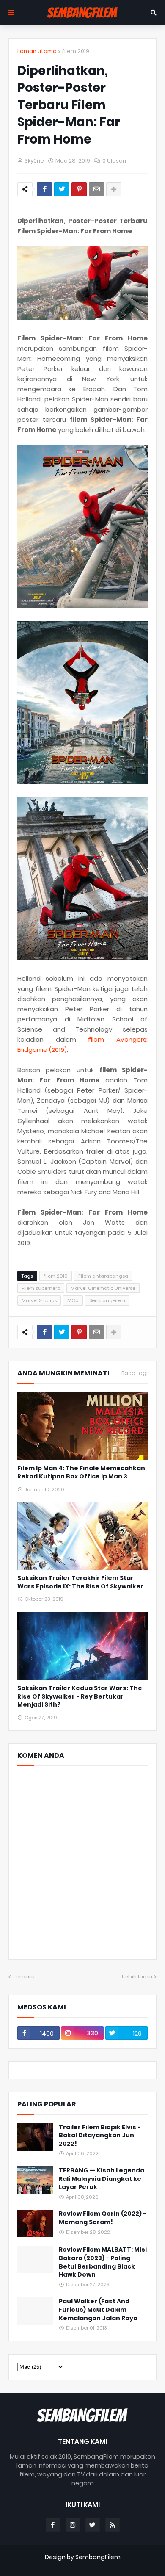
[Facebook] (44, 189)
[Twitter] (62, 189)
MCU (73, 1300)
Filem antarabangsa (103, 1276)
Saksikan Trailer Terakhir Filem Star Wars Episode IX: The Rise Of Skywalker (80, 1582)
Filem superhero (41, 1288)
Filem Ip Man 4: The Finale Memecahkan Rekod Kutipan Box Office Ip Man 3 (81, 1473)
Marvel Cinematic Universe (103, 1288)
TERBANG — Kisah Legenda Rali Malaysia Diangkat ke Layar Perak (102, 2179)
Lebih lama (137, 1977)
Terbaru (24, 1977)
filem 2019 (76, 51)
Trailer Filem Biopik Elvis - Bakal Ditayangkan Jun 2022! (100, 2136)
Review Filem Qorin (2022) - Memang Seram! (103, 2218)
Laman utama (37, 51)
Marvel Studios (39, 1300)
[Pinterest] (79, 189)
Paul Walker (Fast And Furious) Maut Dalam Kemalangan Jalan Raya (98, 2310)
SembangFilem (107, 1300)
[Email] (96, 189)
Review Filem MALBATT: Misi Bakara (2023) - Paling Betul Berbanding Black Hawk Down (103, 2262)
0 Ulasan (114, 161)
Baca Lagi (135, 1373)
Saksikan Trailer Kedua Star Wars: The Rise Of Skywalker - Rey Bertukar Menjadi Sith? (80, 1696)
